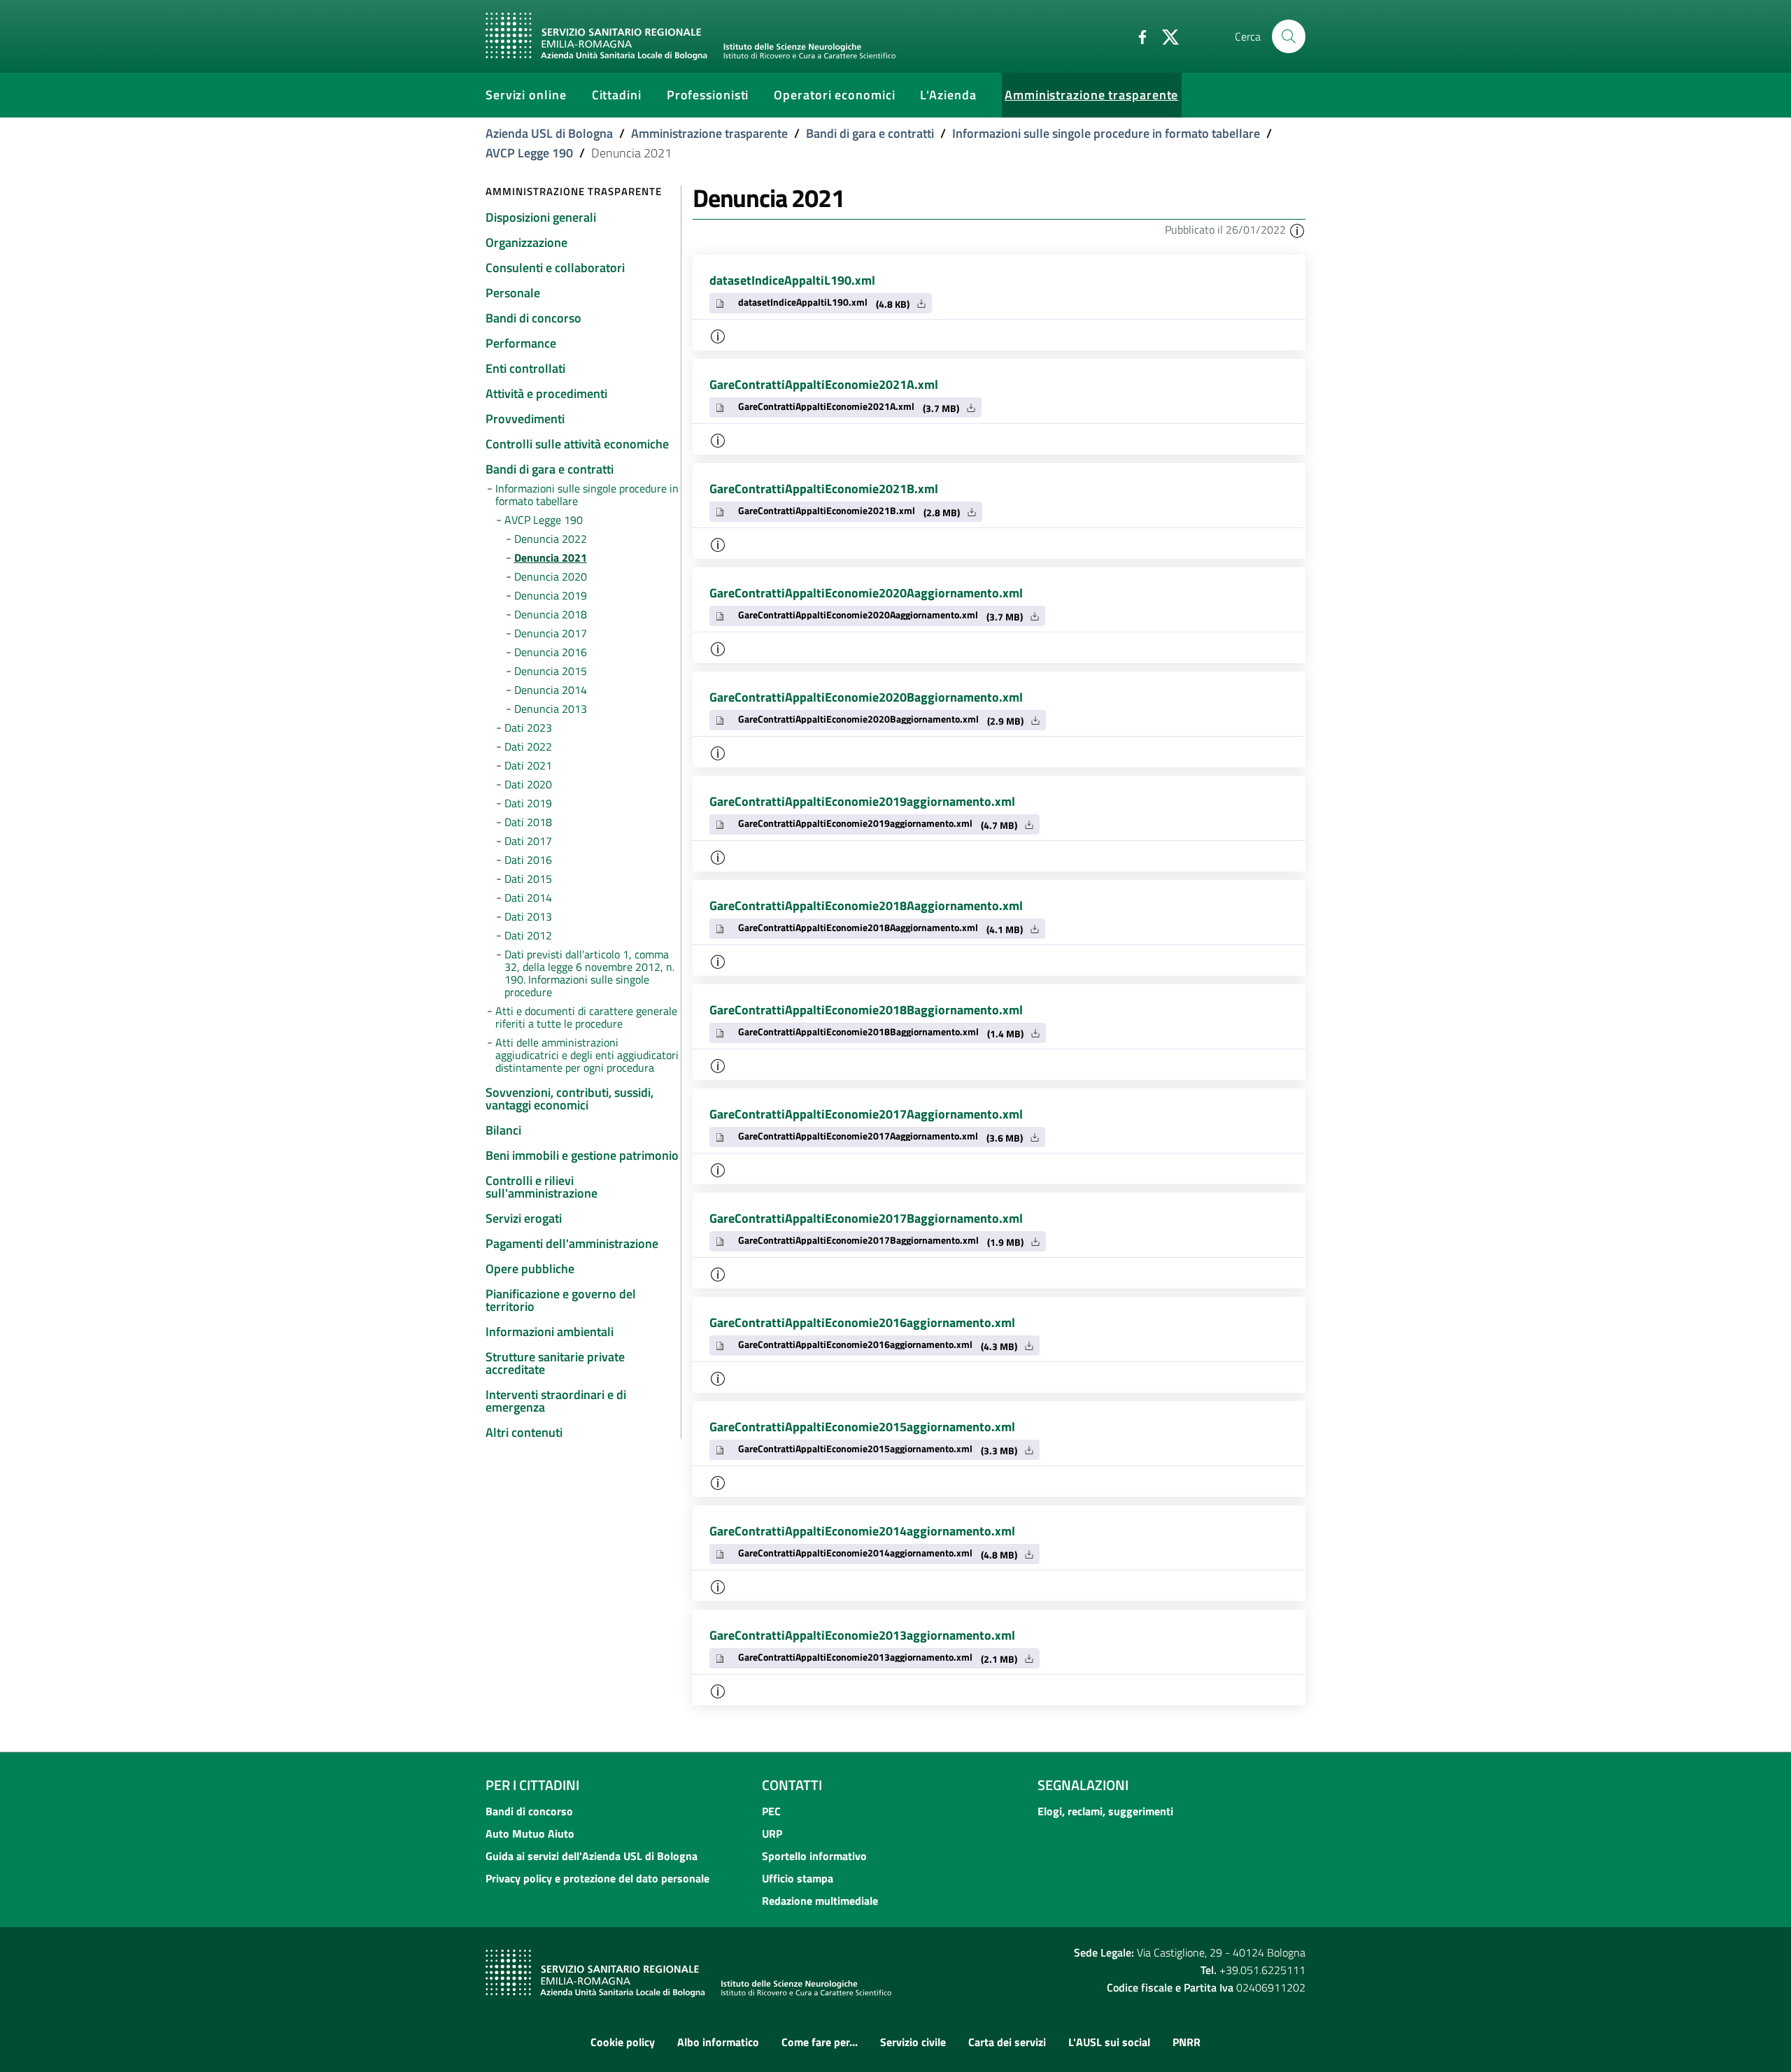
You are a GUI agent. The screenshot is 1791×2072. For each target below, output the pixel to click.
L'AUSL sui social (1109, 2042)
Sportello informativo (814, 1856)
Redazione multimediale (820, 1901)
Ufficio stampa (798, 1878)
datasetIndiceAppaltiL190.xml (792, 280)
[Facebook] (1137, 36)
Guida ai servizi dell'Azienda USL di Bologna (592, 1856)
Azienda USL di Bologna (549, 133)
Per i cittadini (532, 1785)
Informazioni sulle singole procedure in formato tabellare (1106, 133)
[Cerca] (1289, 36)
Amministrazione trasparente (709, 133)
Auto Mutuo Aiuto (530, 1833)
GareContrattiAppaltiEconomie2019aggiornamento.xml (862, 801)
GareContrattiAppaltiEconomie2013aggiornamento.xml (862, 1635)
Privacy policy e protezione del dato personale (597, 1878)
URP (772, 1833)
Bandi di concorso (529, 1811)
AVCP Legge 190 (529, 153)
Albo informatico (718, 2042)
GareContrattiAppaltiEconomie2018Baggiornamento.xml (866, 1010)
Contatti (792, 1785)
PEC (771, 1811)
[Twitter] (1165, 36)
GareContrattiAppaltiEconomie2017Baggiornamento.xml (866, 1218)
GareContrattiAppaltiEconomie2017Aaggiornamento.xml (866, 1114)
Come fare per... (820, 2042)
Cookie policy (623, 2042)
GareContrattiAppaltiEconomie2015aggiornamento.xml (862, 1427)
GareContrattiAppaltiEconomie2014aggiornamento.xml (862, 1531)
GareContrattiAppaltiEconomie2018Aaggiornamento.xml (866, 906)
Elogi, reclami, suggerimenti (1105, 1811)
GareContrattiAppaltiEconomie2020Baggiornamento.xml (866, 697)
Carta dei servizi (1007, 2042)
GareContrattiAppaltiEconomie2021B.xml (824, 489)
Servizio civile (913, 2042)
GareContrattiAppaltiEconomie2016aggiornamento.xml (862, 1322)
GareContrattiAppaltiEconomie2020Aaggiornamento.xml (866, 593)
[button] (1297, 229)
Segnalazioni (1083, 1785)
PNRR (1187, 2042)
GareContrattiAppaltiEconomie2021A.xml (824, 384)
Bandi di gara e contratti (870, 133)
